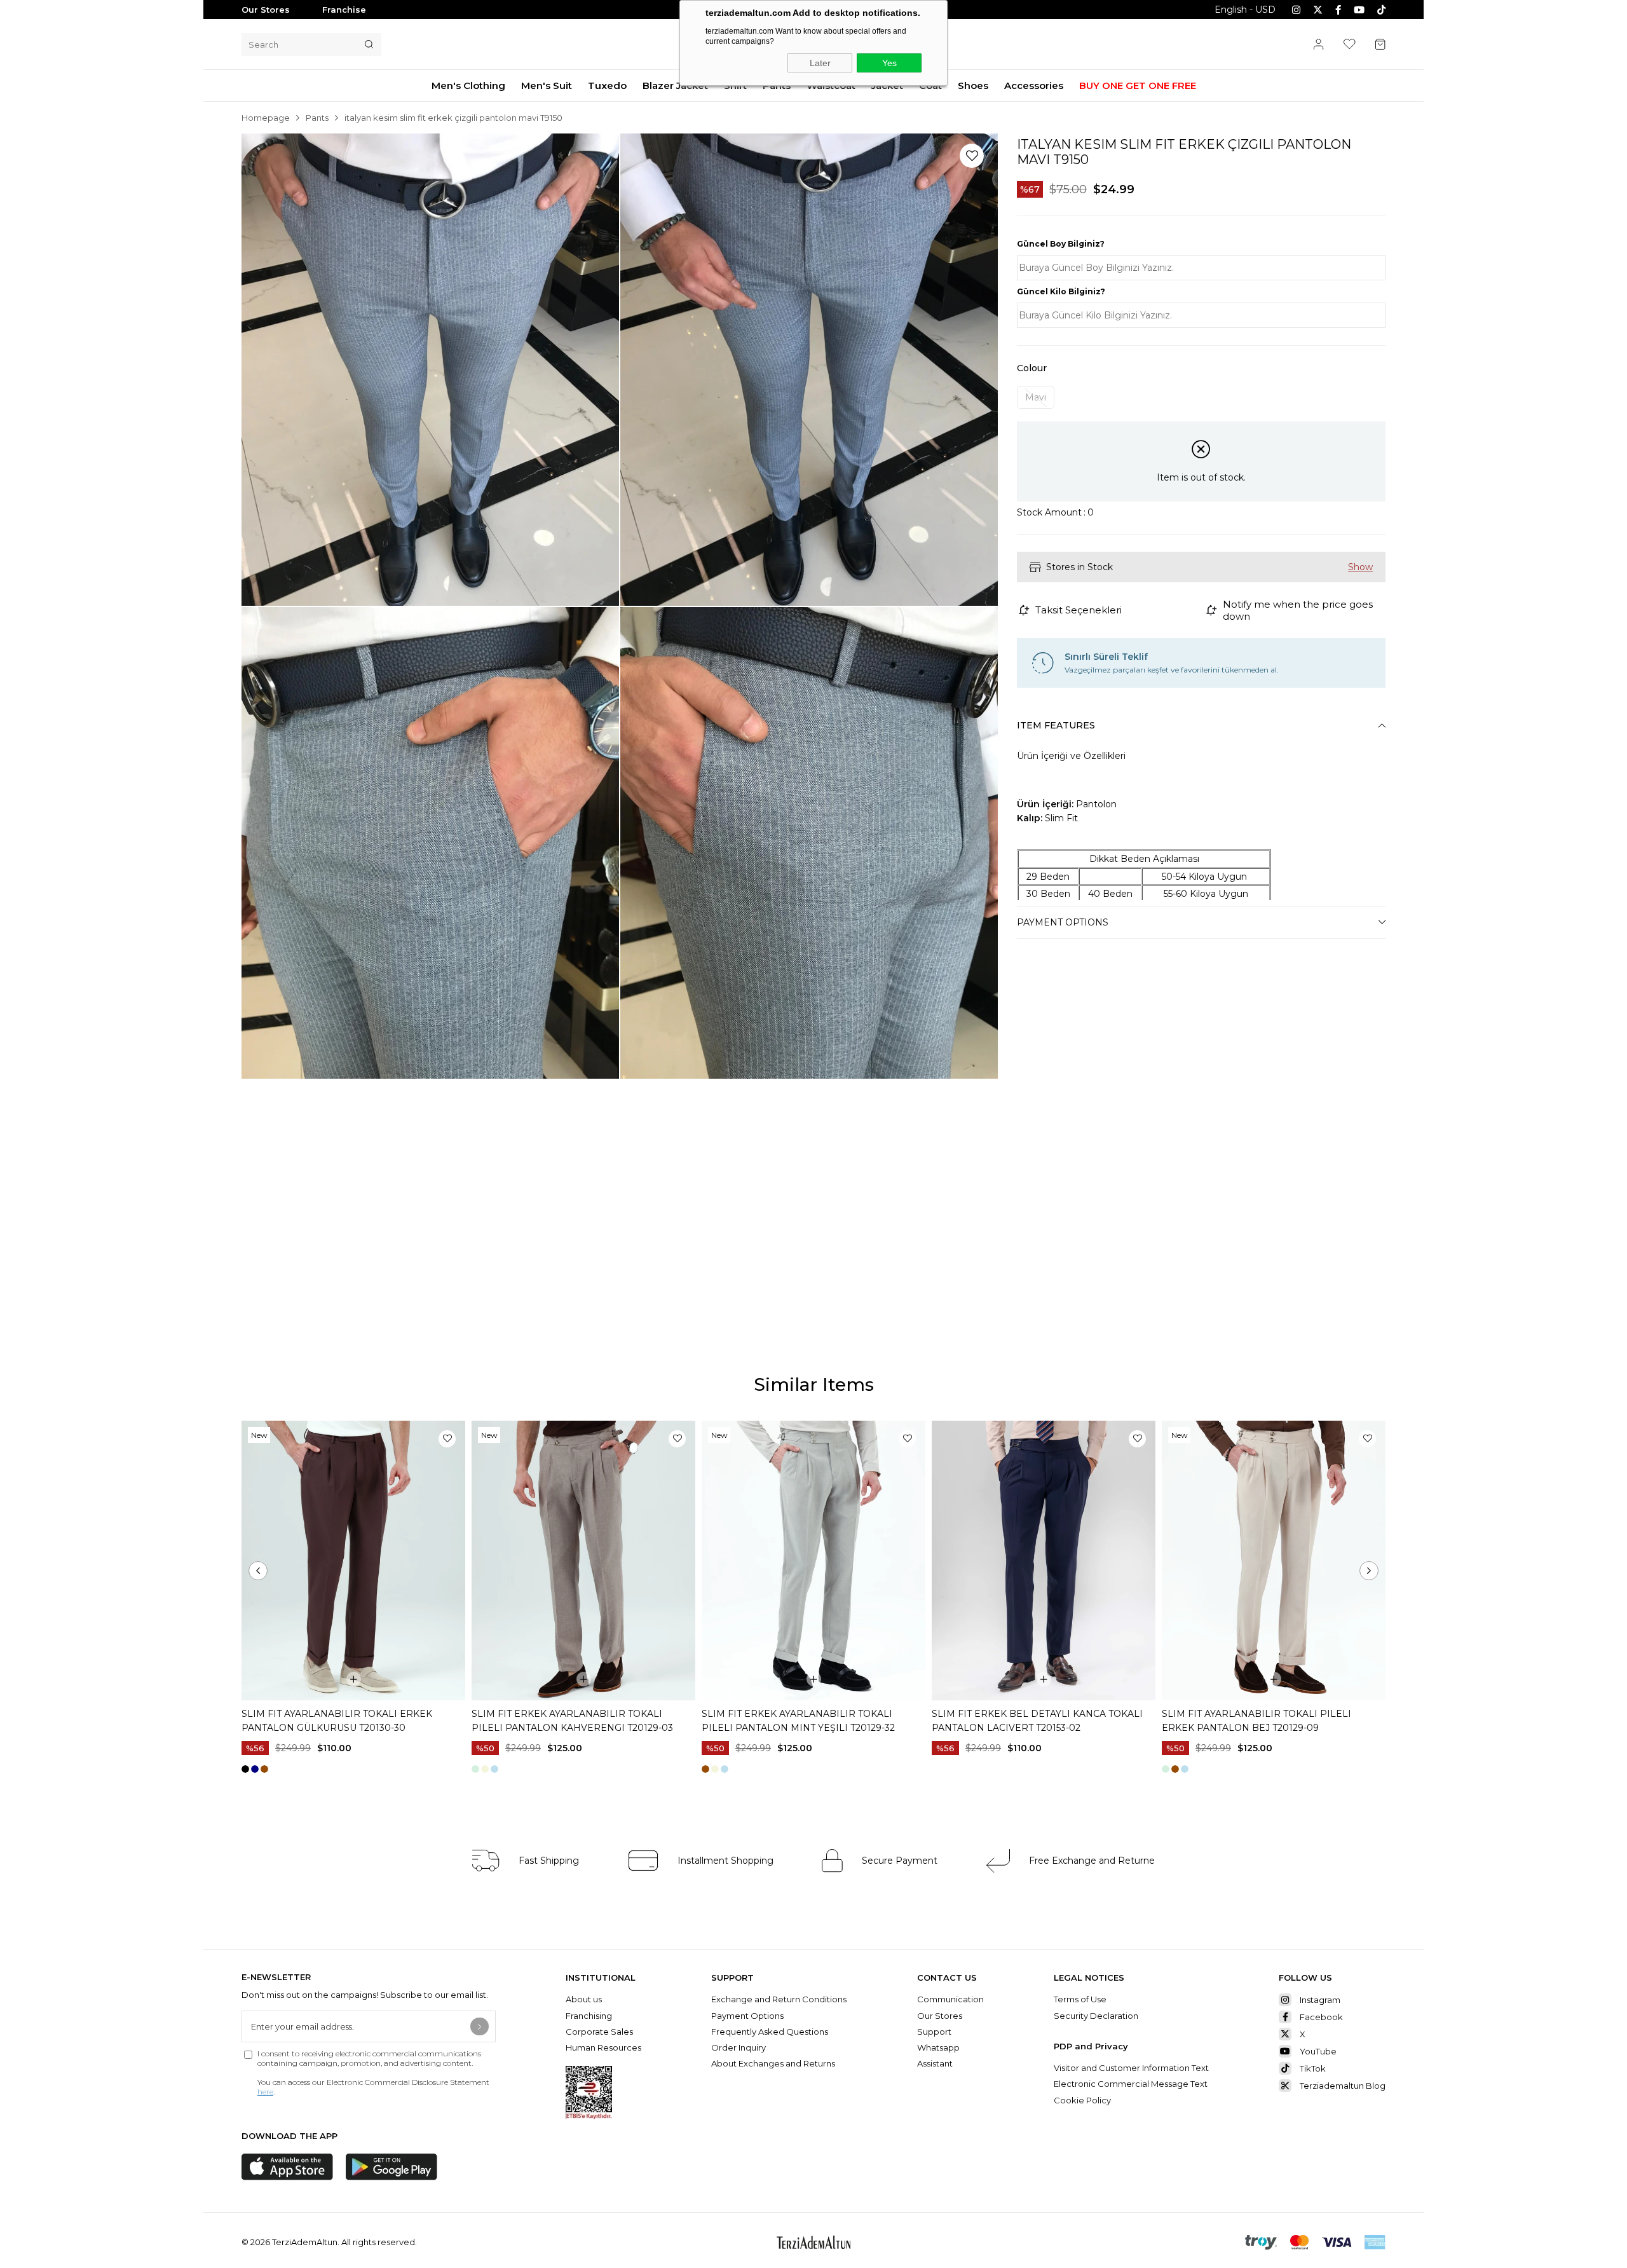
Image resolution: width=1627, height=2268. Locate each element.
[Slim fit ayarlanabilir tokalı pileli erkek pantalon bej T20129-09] (1274, 1561)
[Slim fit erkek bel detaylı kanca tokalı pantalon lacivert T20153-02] (1044, 1561)
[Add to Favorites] (972, 156)
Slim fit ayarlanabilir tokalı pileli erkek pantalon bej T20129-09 (1256, 1721)
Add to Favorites (447, 1439)
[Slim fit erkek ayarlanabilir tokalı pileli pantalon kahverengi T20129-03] (583, 1561)
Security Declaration (1096, 2016)
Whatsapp (938, 2047)
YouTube (1318, 2051)
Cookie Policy (1082, 2100)
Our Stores (266, 10)
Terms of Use (1080, 1999)
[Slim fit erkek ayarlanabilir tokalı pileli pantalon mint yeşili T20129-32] (813, 1561)
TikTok (1313, 2068)
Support (934, 2032)
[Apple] (287, 2167)
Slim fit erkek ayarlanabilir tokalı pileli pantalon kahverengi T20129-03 (572, 1721)
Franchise (344, 10)
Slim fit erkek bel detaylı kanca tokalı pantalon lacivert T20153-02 (1037, 1721)
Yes (889, 63)
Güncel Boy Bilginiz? (1061, 244)
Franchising (590, 2016)
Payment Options (1063, 922)
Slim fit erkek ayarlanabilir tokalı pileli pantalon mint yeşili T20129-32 (798, 1721)
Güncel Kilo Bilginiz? (1061, 291)
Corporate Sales (599, 2032)
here (265, 2092)
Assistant (935, 2063)
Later (820, 63)
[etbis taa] (589, 2093)
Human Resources (603, 2047)
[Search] (369, 44)
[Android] (391, 2167)
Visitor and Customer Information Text (1131, 2068)
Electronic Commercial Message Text (1131, 2084)
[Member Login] (1319, 44)
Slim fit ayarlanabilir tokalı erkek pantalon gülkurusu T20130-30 (337, 1721)
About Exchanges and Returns (773, 2063)
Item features (1056, 725)
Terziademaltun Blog (1343, 2086)
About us (584, 1999)
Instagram (1320, 2000)
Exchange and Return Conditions (779, 1999)
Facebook (1321, 2017)
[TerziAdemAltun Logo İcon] (813, 2242)
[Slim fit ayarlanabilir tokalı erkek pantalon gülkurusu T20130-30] (353, 1561)
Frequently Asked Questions (770, 2032)
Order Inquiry (739, 2047)
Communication (950, 1999)
